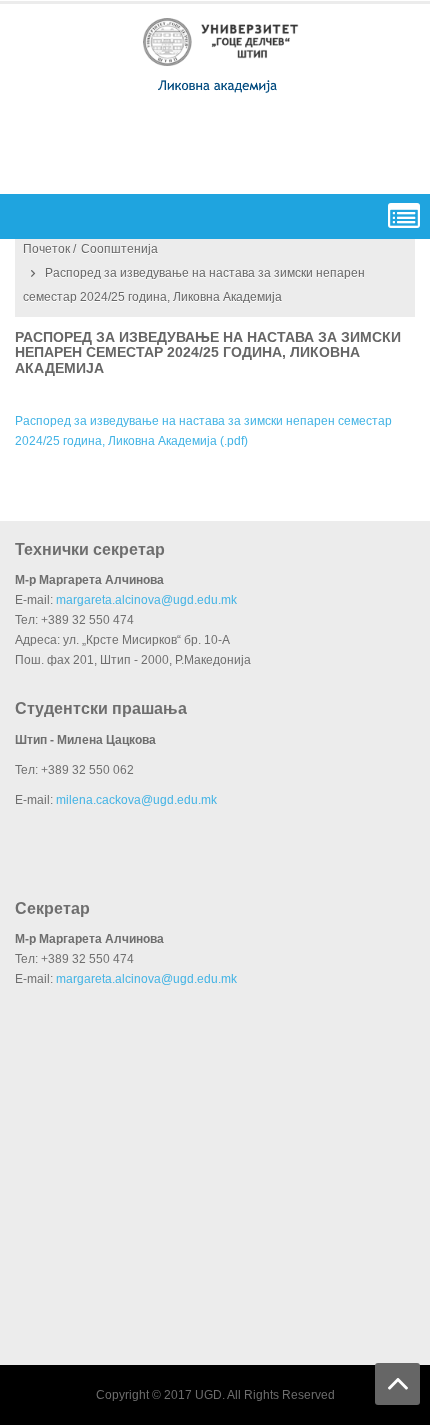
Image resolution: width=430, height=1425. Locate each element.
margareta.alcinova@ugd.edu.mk (146, 600)
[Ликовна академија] (221, 55)
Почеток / (49, 249)
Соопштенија (119, 249)
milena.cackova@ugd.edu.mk (136, 800)
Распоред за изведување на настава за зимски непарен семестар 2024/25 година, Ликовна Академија (208, 352)
